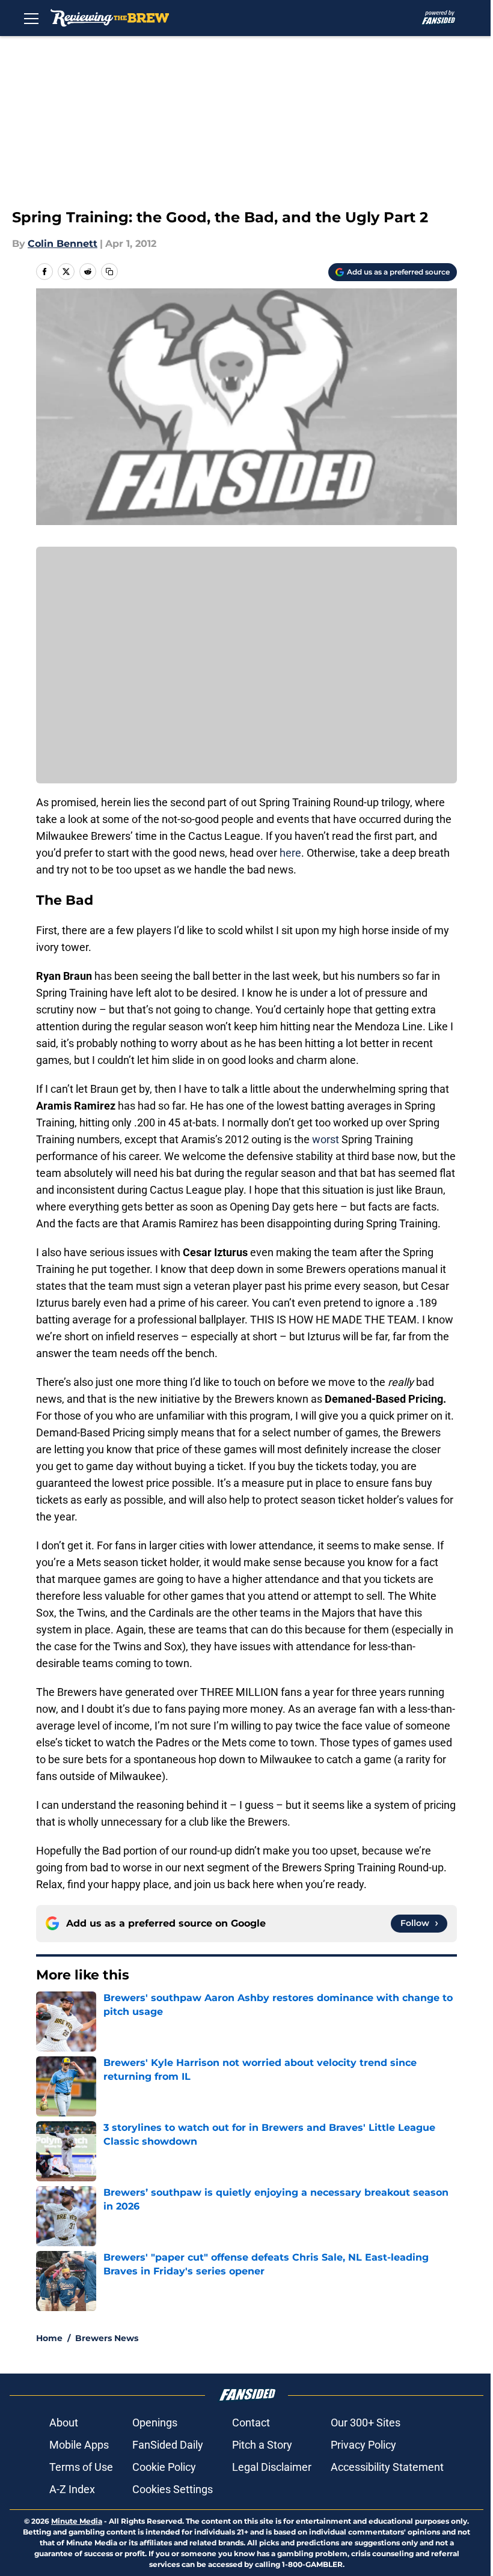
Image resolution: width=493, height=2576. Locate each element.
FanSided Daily (168, 2445)
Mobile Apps (79, 2445)
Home (49, 2338)
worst (326, 1139)
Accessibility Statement (387, 2467)
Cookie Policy (164, 2467)
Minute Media (77, 2521)
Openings (155, 2423)
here (290, 853)
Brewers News (107, 2338)
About (64, 2423)
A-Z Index (72, 2489)
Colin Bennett (63, 244)
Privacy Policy (363, 2445)
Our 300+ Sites (366, 2423)
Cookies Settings (173, 2489)
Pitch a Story (262, 2445)
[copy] (109, 272)
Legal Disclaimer (272, 2467)
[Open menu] (31, 18)
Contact (251, 2423)
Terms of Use (81, 2467)
